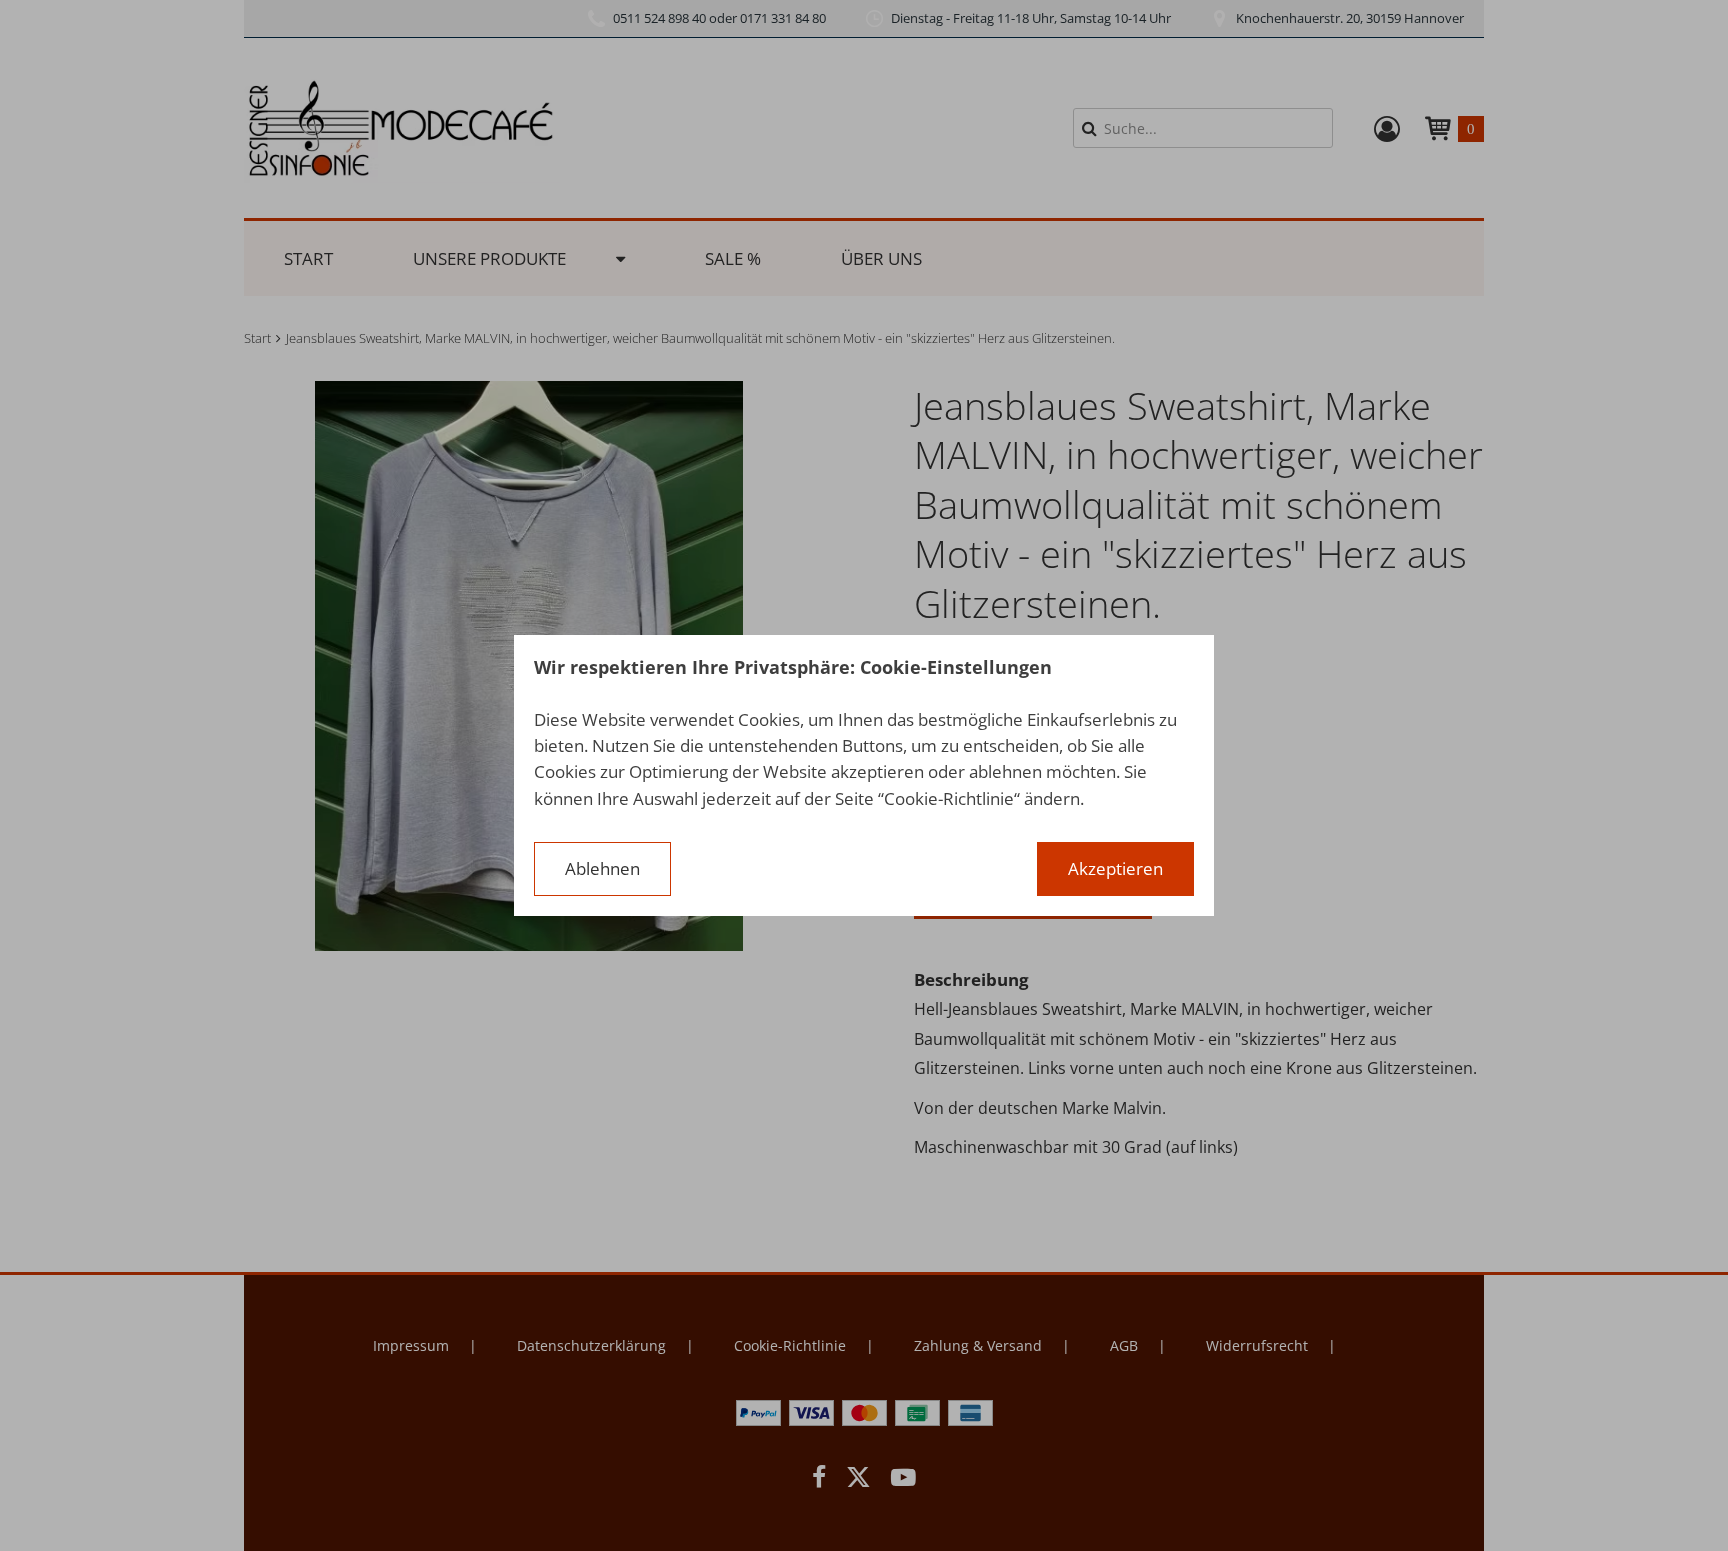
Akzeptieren (1115, 868)
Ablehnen (602, 868)
